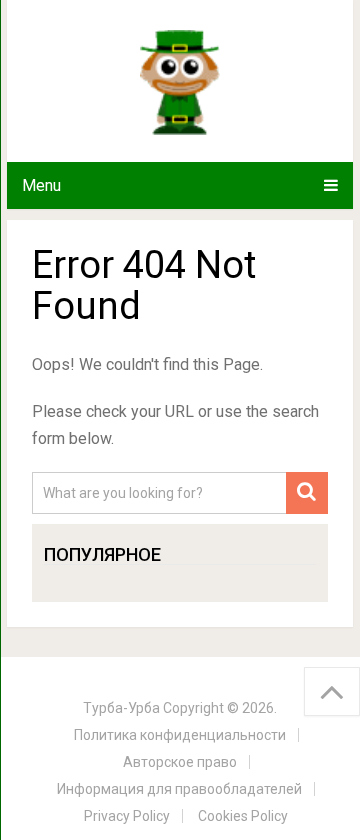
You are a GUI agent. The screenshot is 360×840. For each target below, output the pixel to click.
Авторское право (180, 762)
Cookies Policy (243, 816)
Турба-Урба (121, 708)
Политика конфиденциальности (180, 735)
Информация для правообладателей (179, 789)
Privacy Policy (127, 816)
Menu (41, 185)
